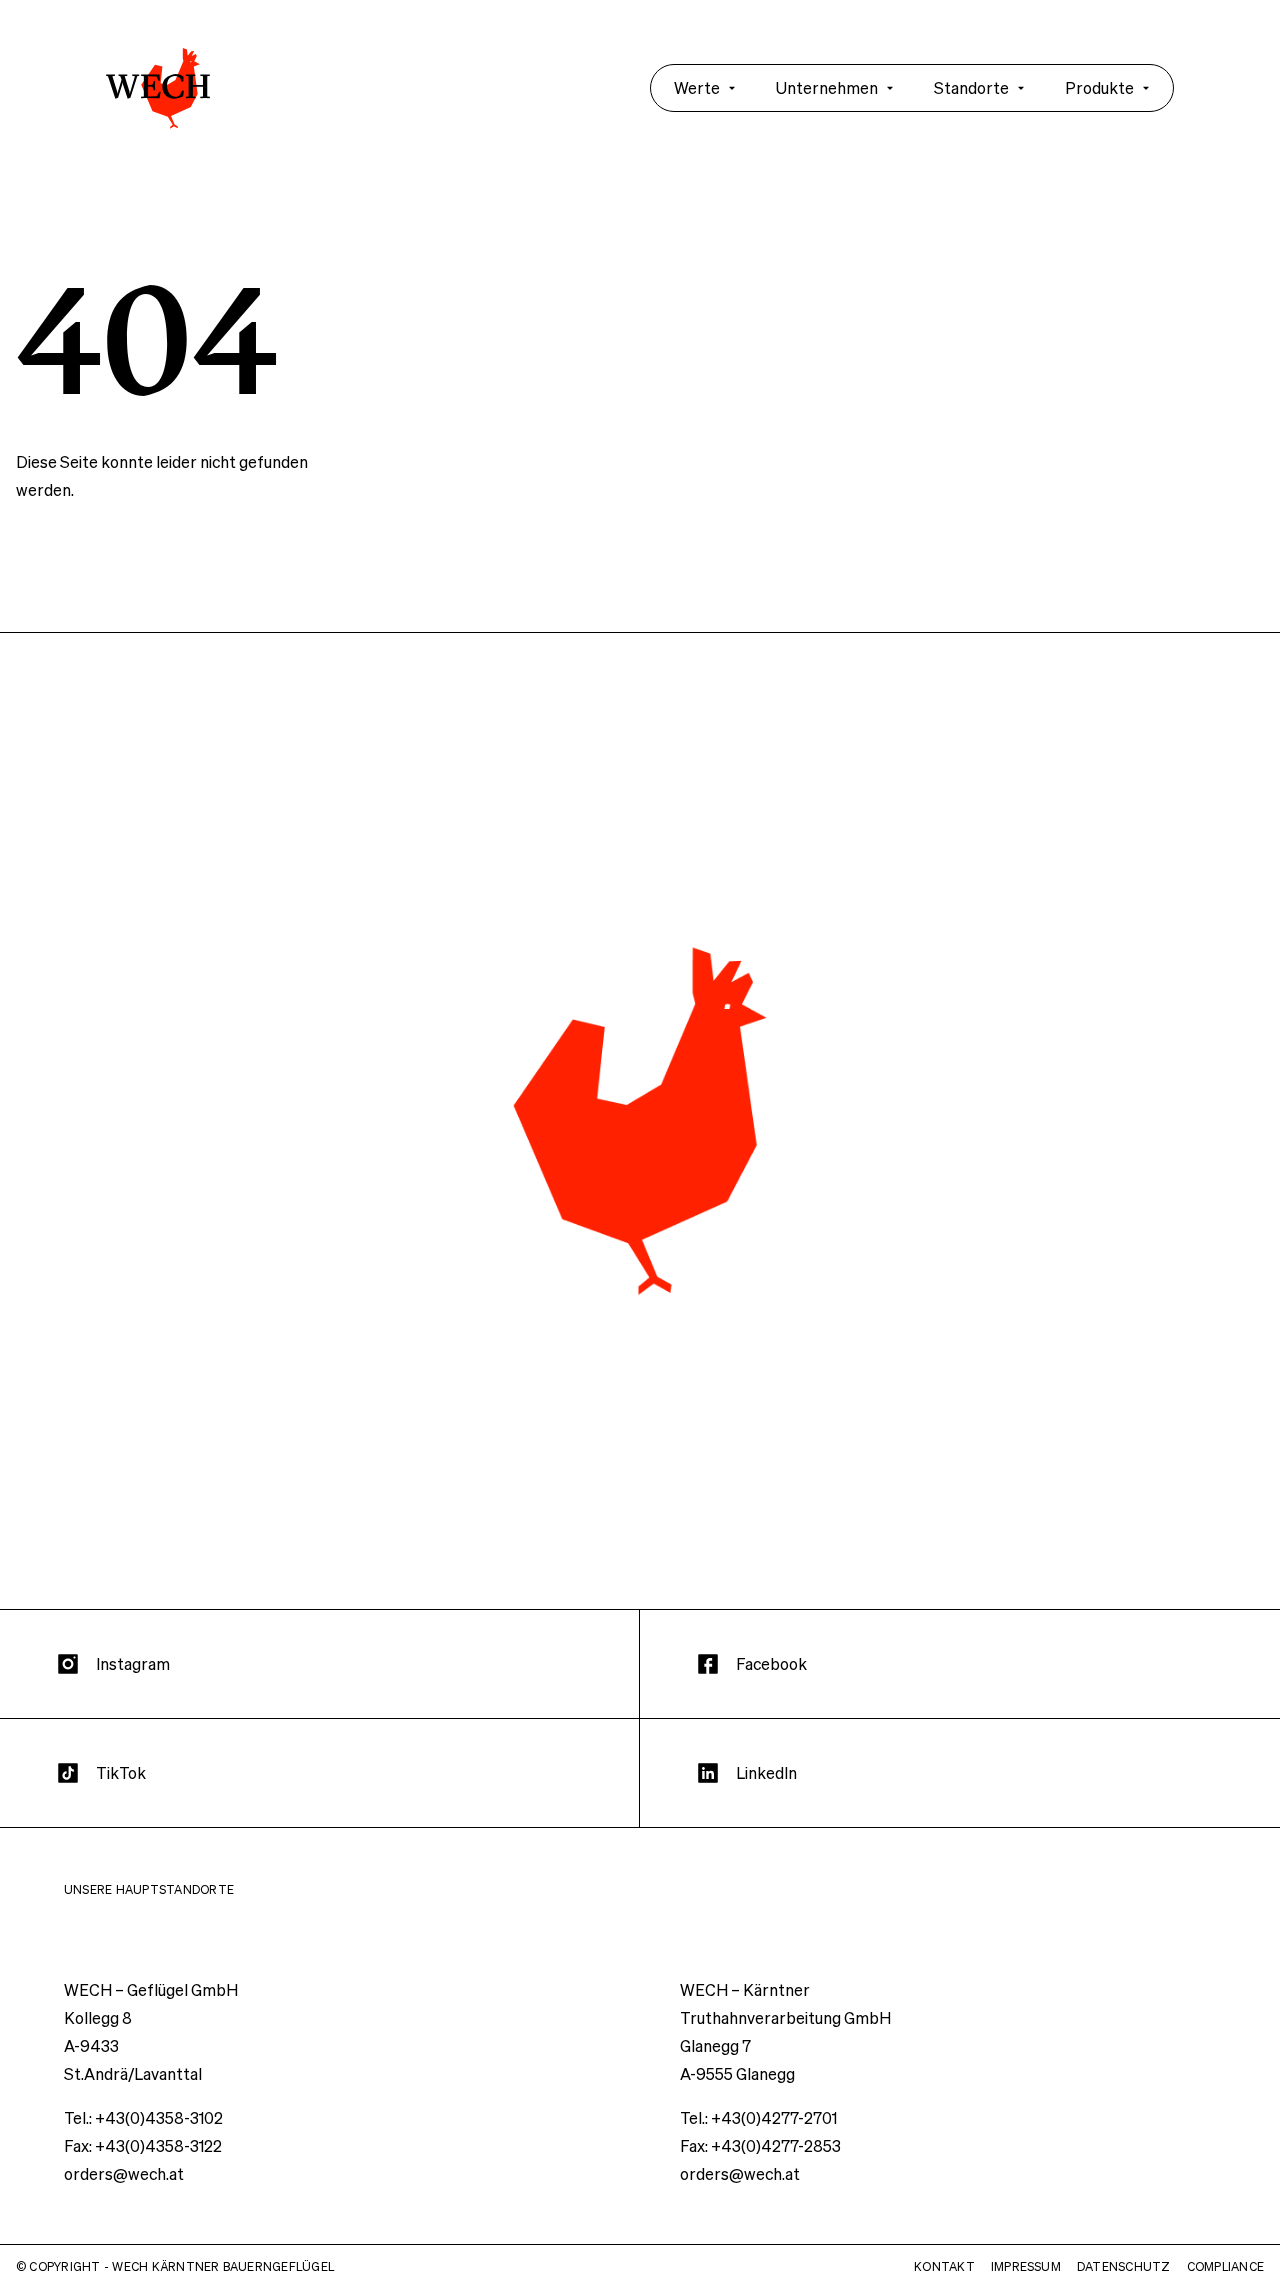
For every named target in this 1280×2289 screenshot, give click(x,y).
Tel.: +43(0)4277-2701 (758, 2117)
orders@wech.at (124, 2173)
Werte (697, 87)
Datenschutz (1124, 2266)
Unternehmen (827, 87)
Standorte (971, 87)
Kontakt (944, 2266)
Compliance (1225, 2266)
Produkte (1099, 87)
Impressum (1026, 2266)
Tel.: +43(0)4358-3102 (143, 2117)
